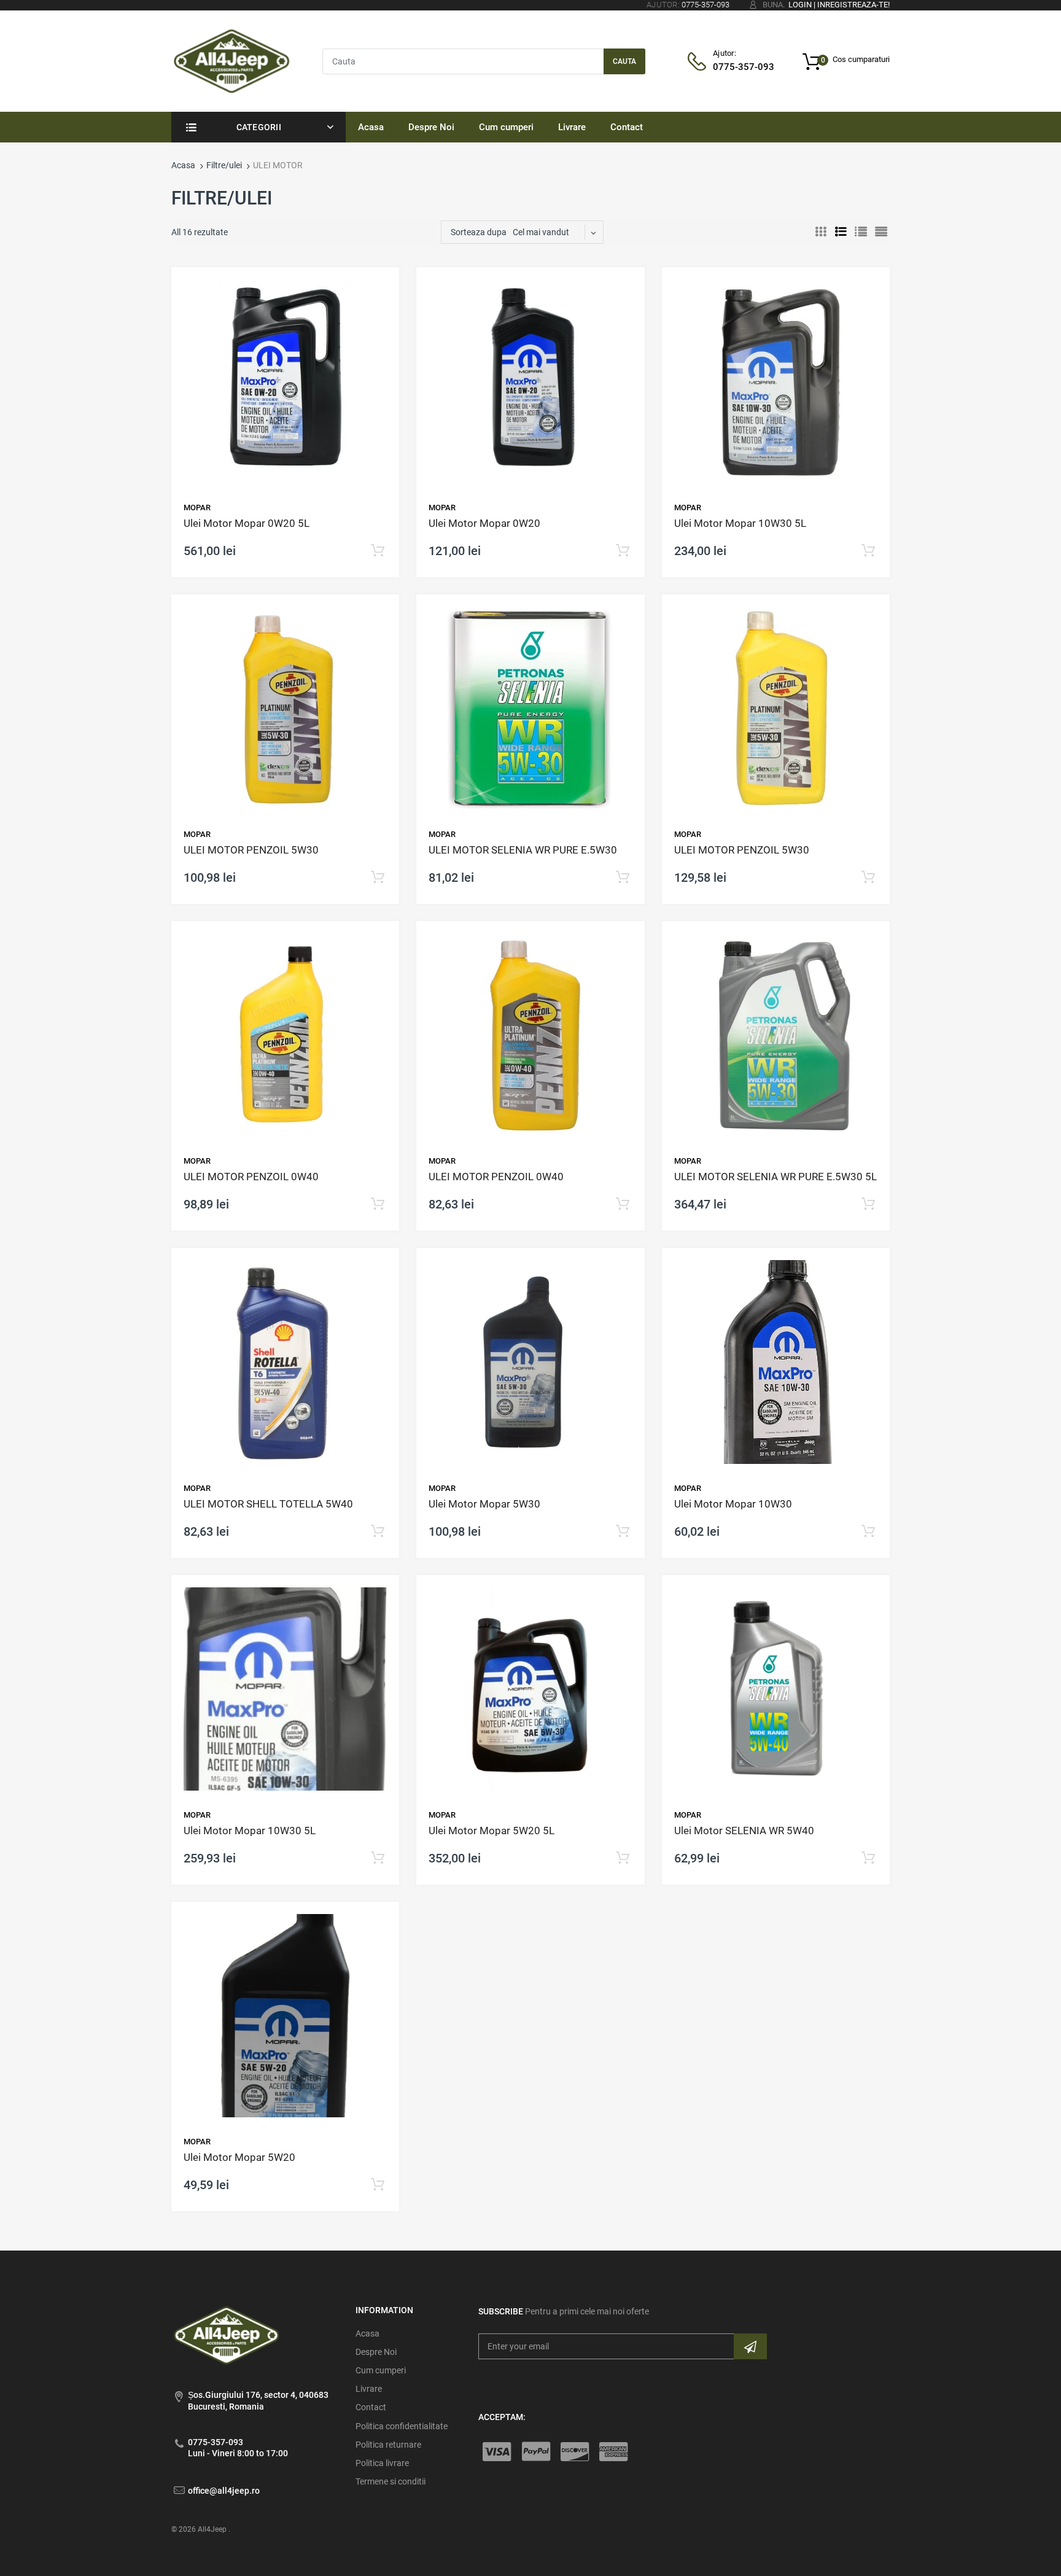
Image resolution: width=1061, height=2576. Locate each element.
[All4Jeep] (232, 60)
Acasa (183, 165)
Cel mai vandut (541, 232)
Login (800, 5)
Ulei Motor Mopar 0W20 (484, 523)
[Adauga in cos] (378, 551)
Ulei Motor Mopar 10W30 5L (740, 523)
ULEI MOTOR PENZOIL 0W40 (251, 1177)
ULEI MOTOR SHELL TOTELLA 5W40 (268, 1504)
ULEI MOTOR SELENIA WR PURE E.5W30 (523, 850)
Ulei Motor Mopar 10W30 (733, 1504)
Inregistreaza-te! (853, 5)
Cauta (624, 61)
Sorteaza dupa (479, 232)
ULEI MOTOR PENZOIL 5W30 (251, 850)
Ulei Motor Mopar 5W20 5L (492, 1831)
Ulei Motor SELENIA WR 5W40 (744, 1831)
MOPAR (197, 508)
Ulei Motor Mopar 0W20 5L (247, 523)
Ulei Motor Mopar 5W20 (239, 2157)
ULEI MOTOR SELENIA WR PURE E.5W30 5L (775, 1177)
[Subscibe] (750, 2346)
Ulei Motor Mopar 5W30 (484, 1504)
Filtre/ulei (224, 165)
